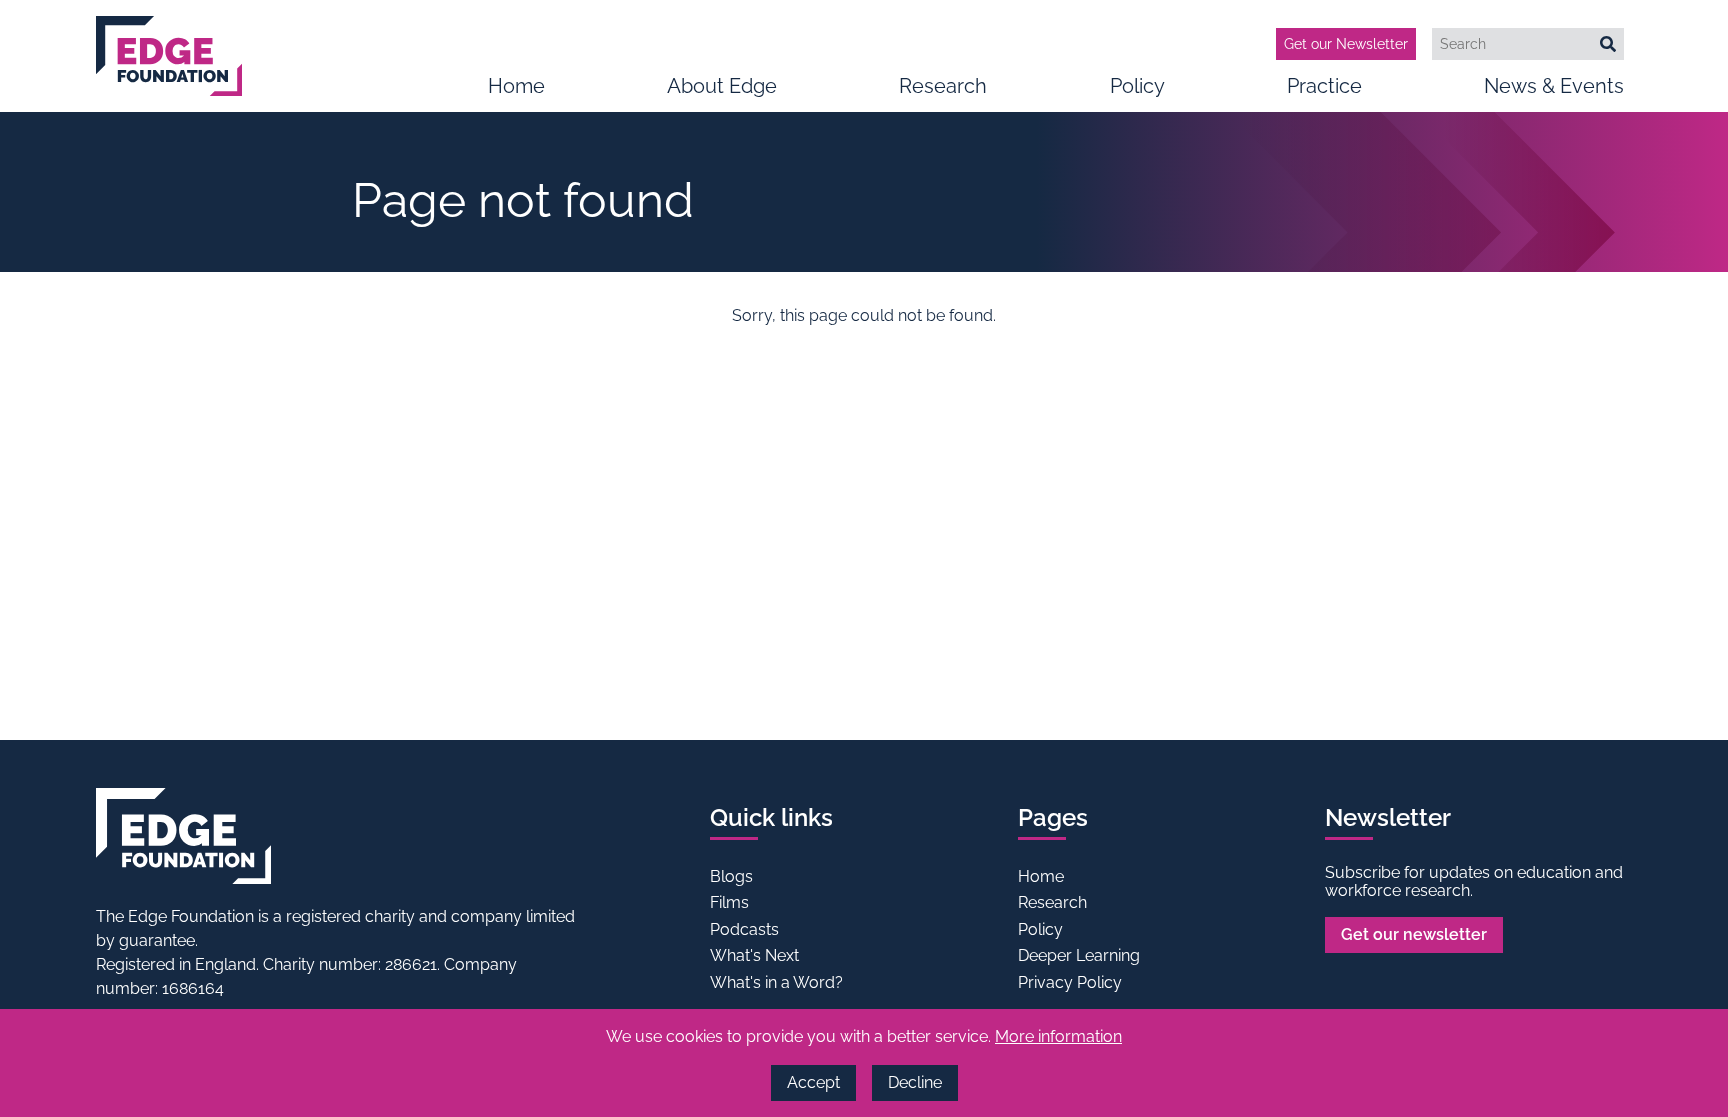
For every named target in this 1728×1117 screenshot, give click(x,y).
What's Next (754, 955)
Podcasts (744, 929)
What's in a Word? (776, 982)
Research (943, 86)
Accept (813, 1082)
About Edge (722, 86)
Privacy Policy (1070, 982)
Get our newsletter (1414, 934)
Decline (915, 1082)
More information (1058, 1036)
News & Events (1554, 86)
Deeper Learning (1079, 955)
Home (516, 86)
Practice (1324, 86)
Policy (1137, 86)
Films (729, 902)
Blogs (731, 876)
